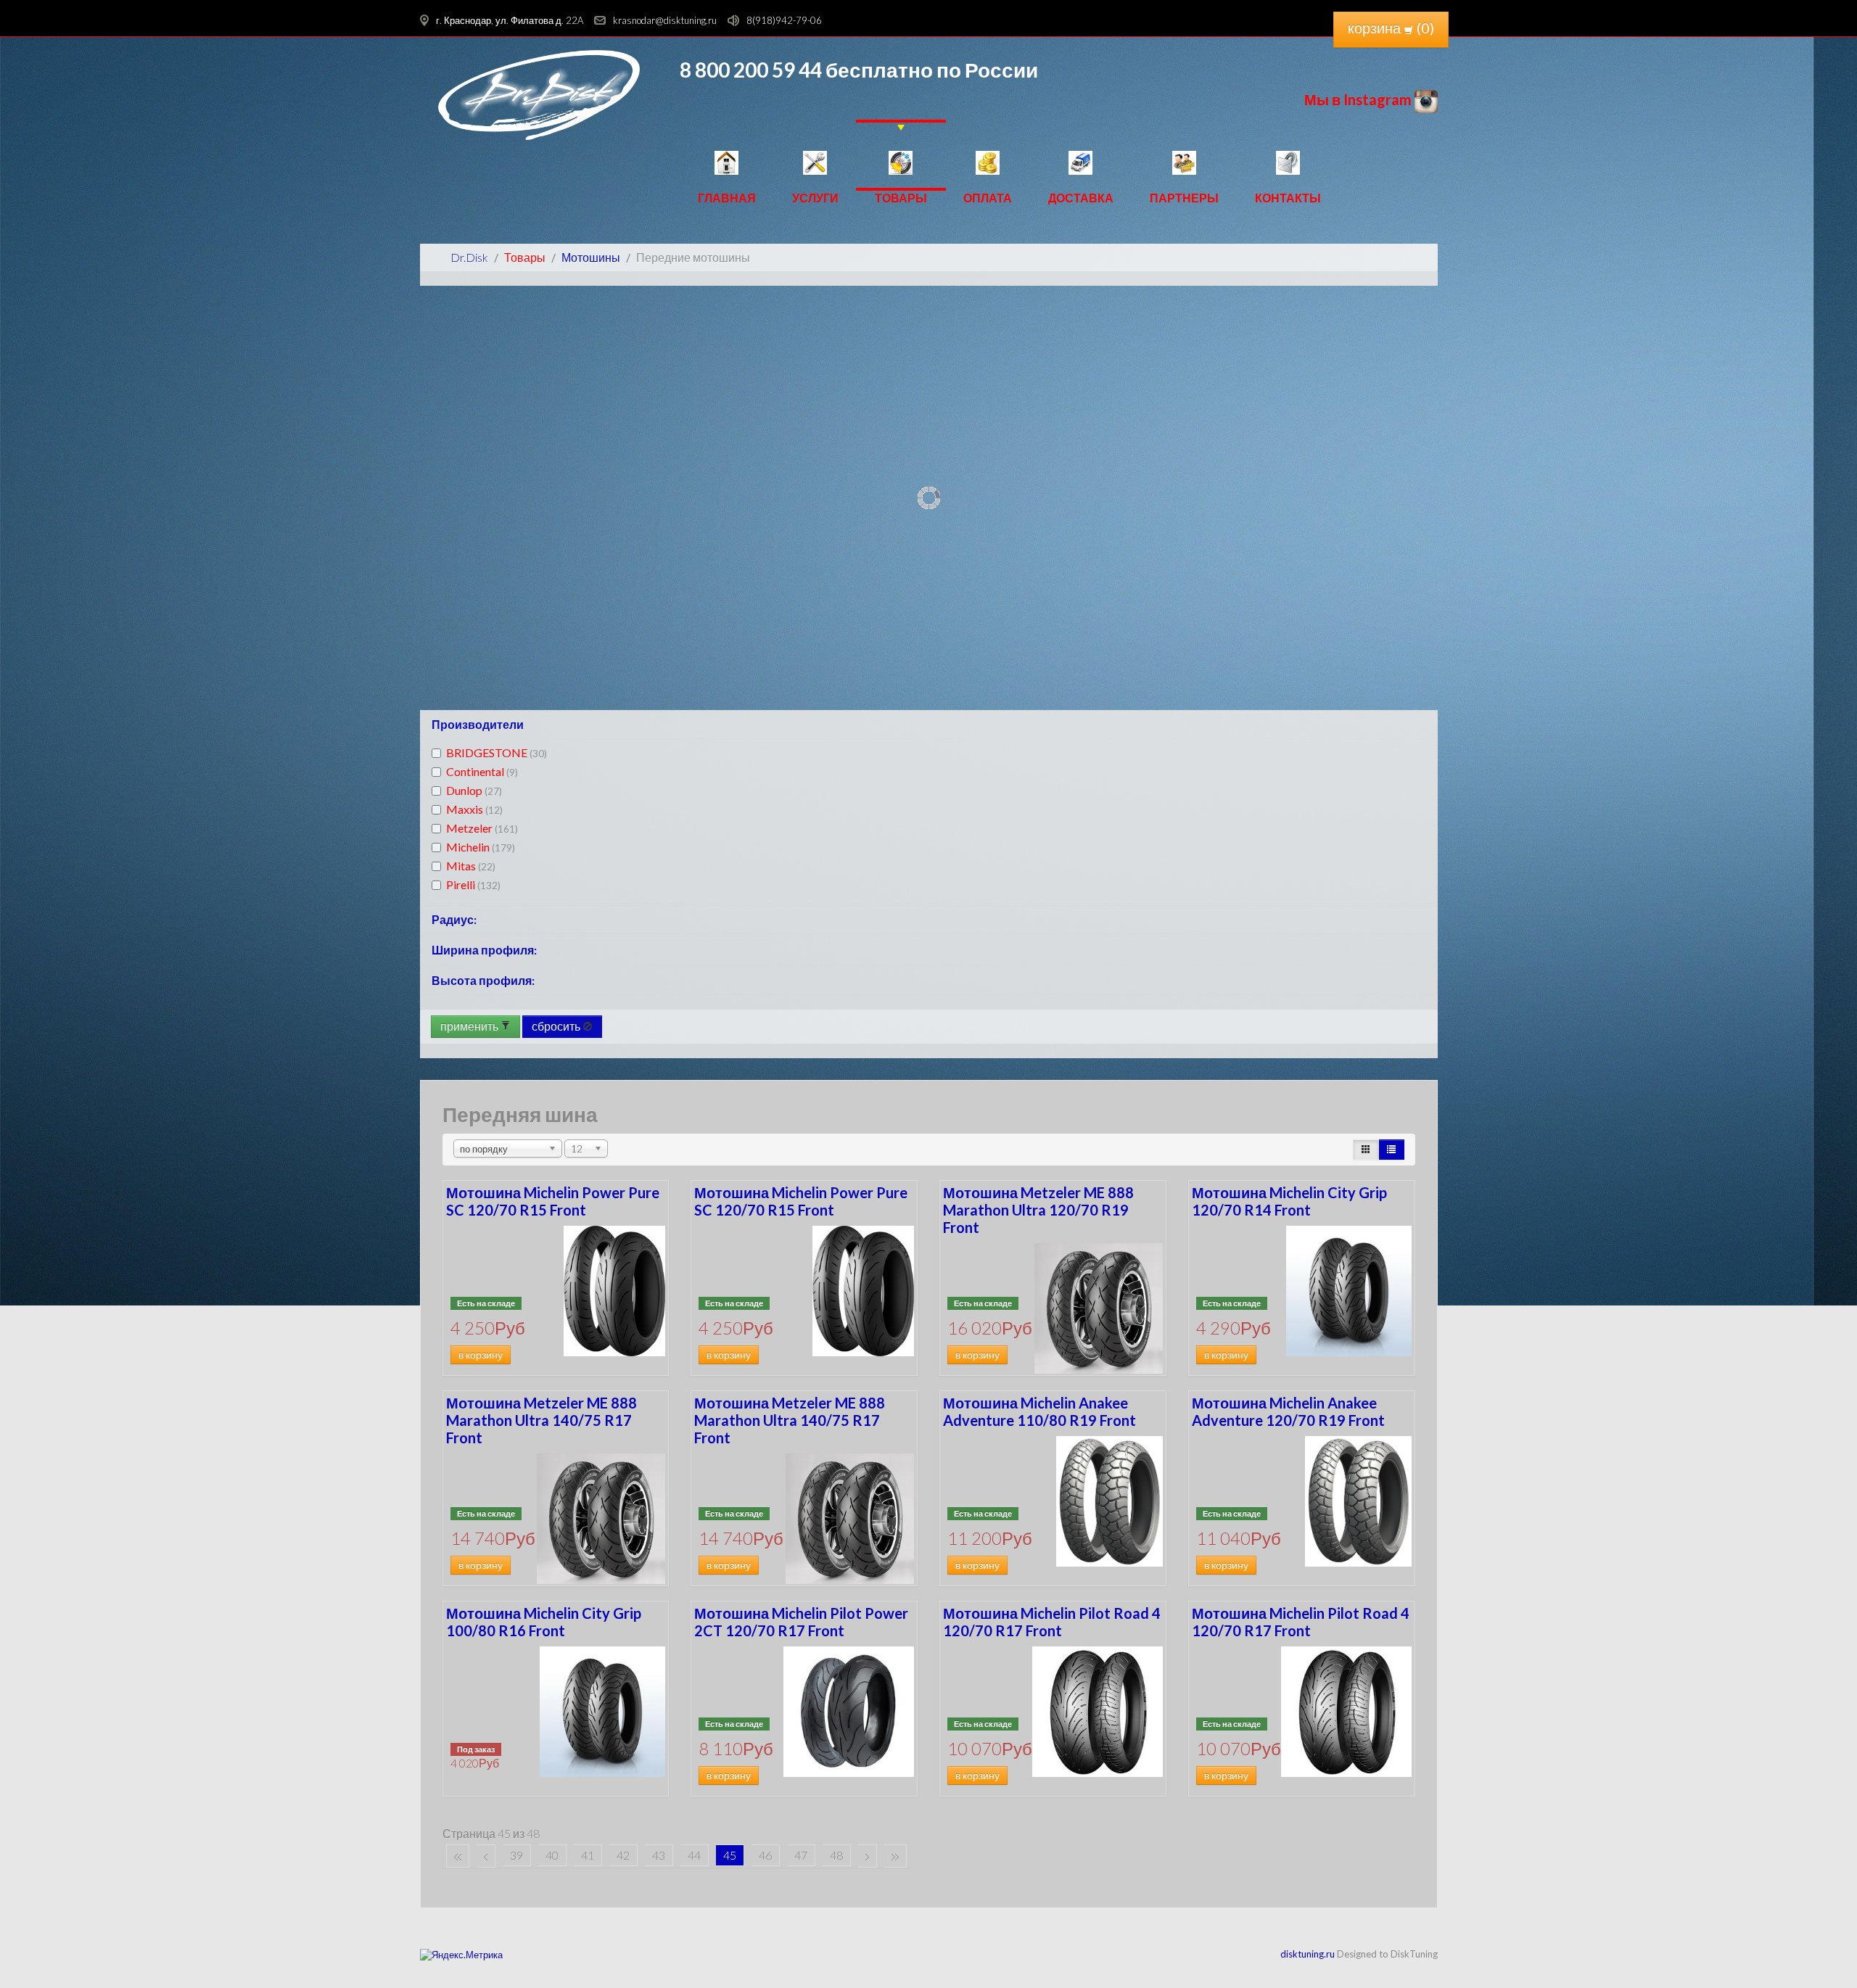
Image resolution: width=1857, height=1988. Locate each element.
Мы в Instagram (1359, 99)
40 (552, 1855)
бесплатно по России (930, 70)
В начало (458, 1856)
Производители (478, 724)
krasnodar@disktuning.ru (665, 20)
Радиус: (454, 919)
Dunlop (474, 790)
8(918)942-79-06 (784, 20)
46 (765, 1855)
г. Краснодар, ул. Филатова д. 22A (510, 20)
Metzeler (482, 828)
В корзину (481, 1355)
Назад (486, 1856)
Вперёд (868, 1856)
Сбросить (557, 1026)
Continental (482, 771)
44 (694, 1855)
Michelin (481, 847)
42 (623, 1855)
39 (516, 1855)
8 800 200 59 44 (751, 70)
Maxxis (474, 809)
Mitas (471, 866)
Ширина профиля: (484, 950)
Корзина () (1391, 28)
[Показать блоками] (1366, 1150)
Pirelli (473, 884)
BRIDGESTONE (497, 752)
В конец (895, 1856)
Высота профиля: (483, 980)
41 (588, 1855)
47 (801, 1855)
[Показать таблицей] (1391, 1150)
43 (659, 1855)
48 (836, 1855)
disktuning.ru (1308, 1954)
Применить (470, 1026)
